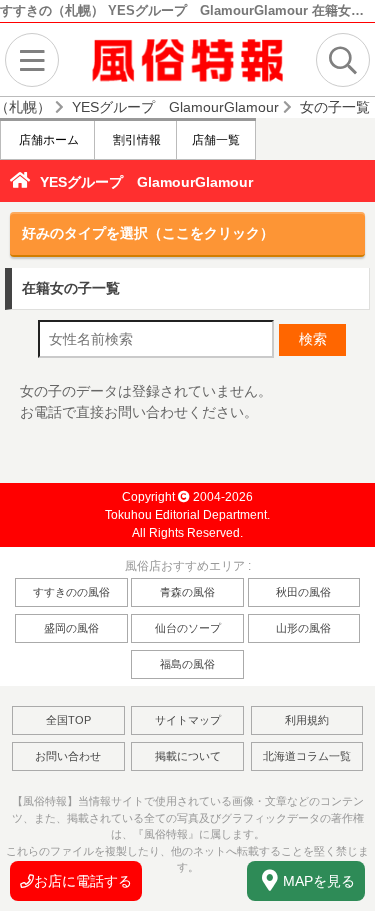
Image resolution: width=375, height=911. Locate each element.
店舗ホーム (47, 140)
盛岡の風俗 (71, 628)
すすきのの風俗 (71, 592)
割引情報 (135, 140)
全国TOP (68, 720)
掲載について (188, 756)
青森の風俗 (187, 592)
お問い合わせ (68, 756)
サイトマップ (188, 720)
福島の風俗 (187, 664)
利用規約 (307, 720)
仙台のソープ (188, 628)
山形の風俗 (303, 628)
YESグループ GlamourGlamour (146, 182)
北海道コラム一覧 (307, 756)
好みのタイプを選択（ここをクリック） (148, 233)
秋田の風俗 (303, 592)
